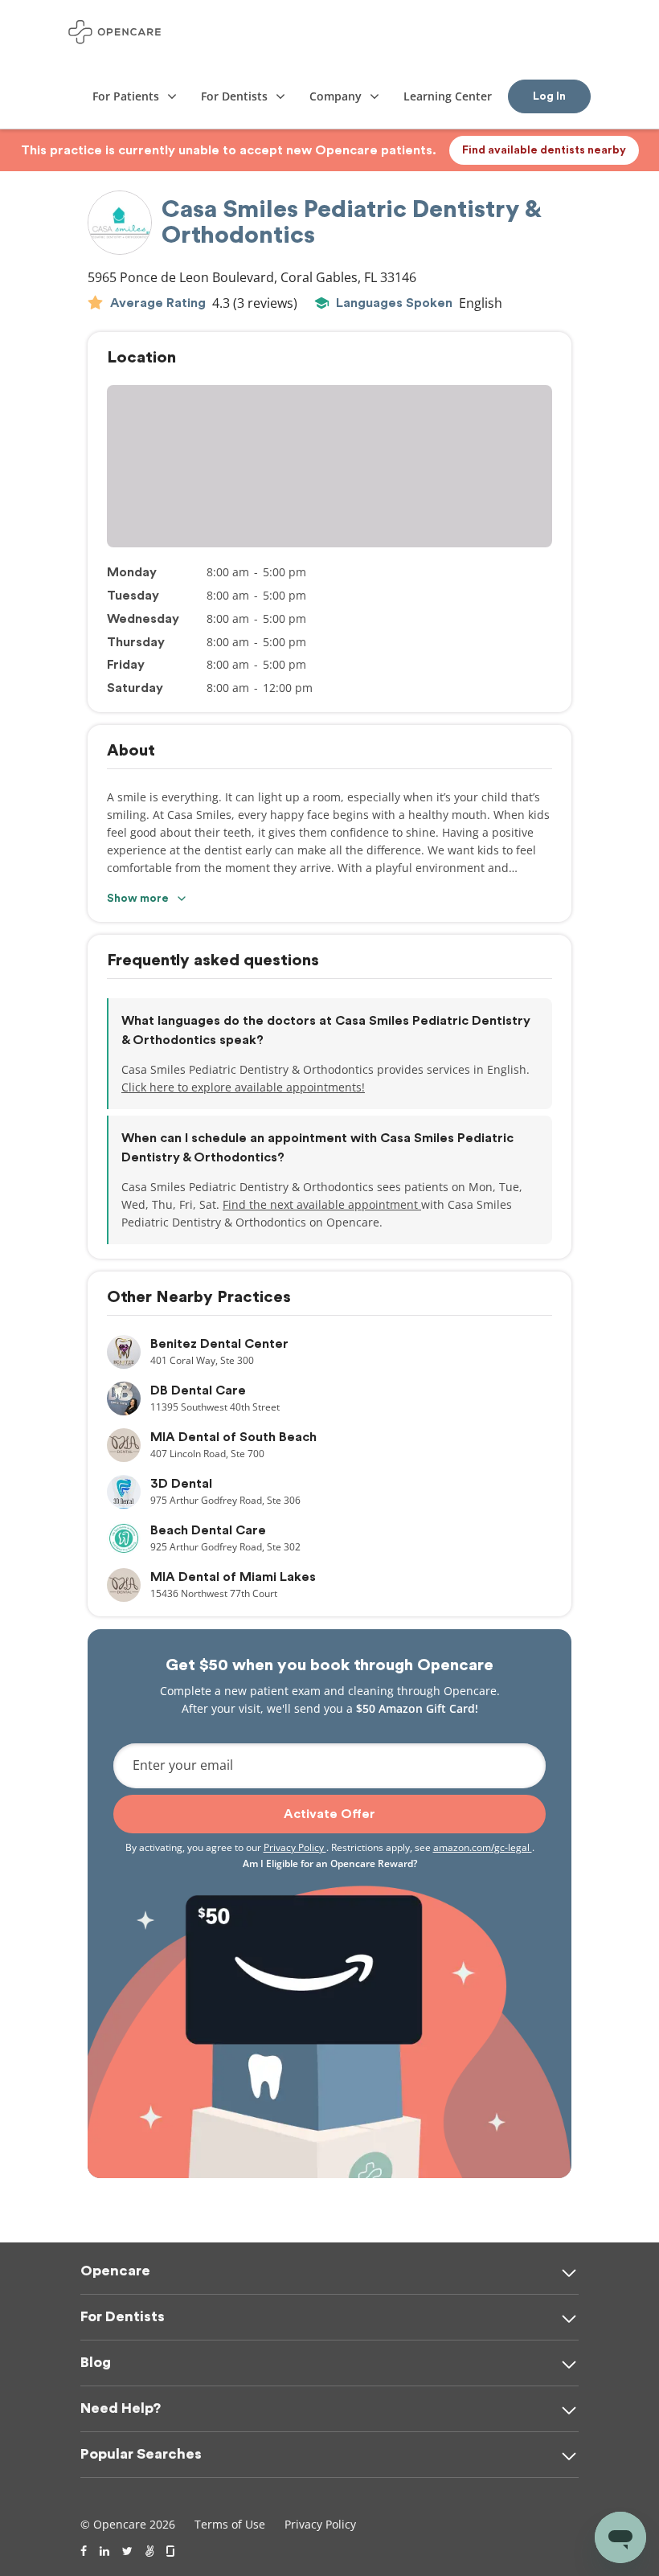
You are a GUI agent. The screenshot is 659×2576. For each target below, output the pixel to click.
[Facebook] (84, 2551)
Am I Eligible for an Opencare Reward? (330, 1863)
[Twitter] (127, 2551)
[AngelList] (149, 2551)
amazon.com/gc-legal (483, 1847)
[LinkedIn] (104, 2551)
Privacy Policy (295, 1847)
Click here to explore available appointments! (243, 1087)
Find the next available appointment (322, 1204)
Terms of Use (230, 2524)
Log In (549, 96)
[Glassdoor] (172, 2551)
